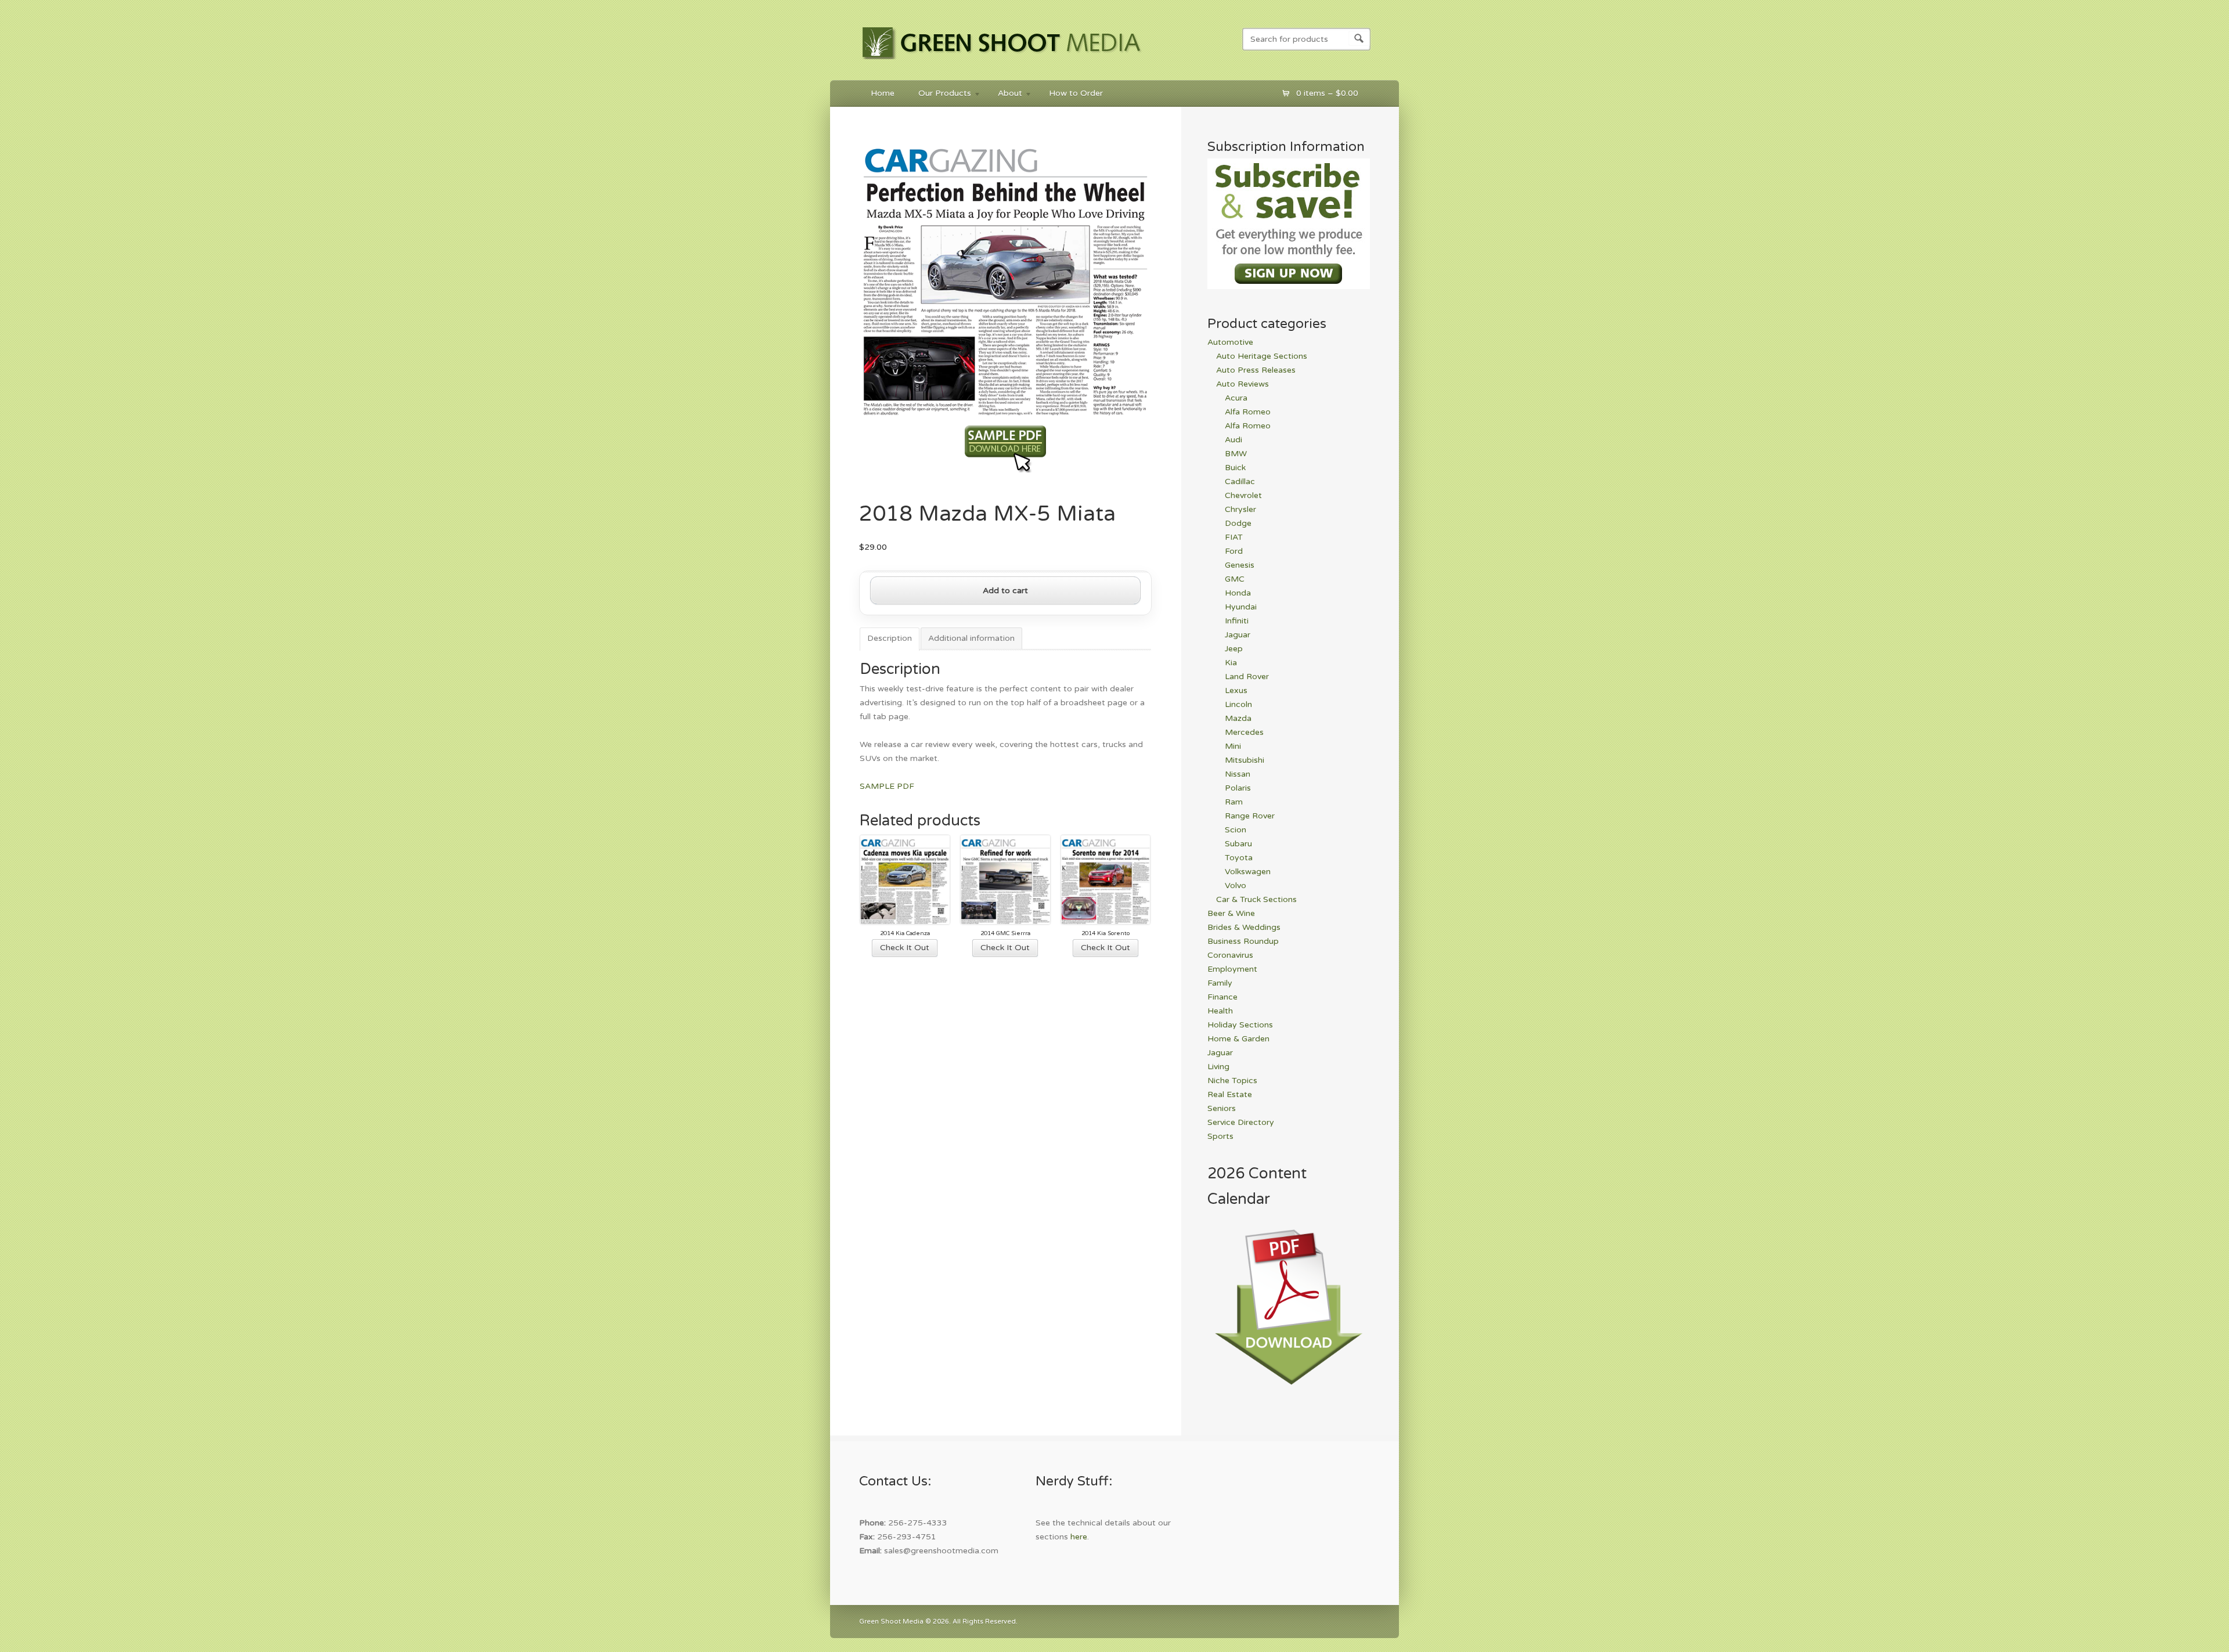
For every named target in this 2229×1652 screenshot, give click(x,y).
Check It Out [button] (905, 948)
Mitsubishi (1245, 760)
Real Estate (1230, 1094)
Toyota (1239, 858)
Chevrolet (1243, 495)
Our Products (939, 95)
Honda (1238, 593)
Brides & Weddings (1244, 927)
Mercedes (1244, 732)
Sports (1220, 1136)
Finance (1222, 997)
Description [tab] (890, 638)
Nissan (1238, 774)
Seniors (1222, 1108)
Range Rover (1250, 816)
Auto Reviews (1242, 384)
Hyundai (1241, 607)
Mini (1233, 746)
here (1079, 1537)
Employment (1232, 969)
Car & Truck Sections (1256, 899)
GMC (1235, 579)
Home (883, 93)
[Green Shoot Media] (1002, 62)
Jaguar (1238, 635)
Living (1218, 1067)
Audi (1233, 440)
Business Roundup (1243, 941)
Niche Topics (1232, 1081)
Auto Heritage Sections (1262, 356)
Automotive (1230, 342)
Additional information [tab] (971, 638)
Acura (1236, 398)
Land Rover (1247, 677)
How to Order (1076, 93)
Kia (1231, 663)
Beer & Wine (1231, 913)
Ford (1234, 551)
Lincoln (1238, 704)
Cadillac (1240, 481)
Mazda (1238, 718)
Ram (1234, 802)
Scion (1236, 830)
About (1004, 95)
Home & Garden (1238, 1039)
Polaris (1238, 788)
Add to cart (1005, 591)
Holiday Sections (1240, 1025)
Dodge (1238, 523)
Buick (1235, 468)
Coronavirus (1230, 955)
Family (1220, 983)
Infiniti (1237, 621)
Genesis (1240, 565)
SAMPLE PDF (887, 786)
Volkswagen (1248, 872)
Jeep (1234, 649)
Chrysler (1240, 509)
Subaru (1238, 844)
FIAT (1234, 537)
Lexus (1236, 690)
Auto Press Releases (1256, 370)
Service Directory (1241, 1122)
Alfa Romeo (1248, 412)
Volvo (1236, 885)
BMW (1236, 454)
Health (1220, 1011)
